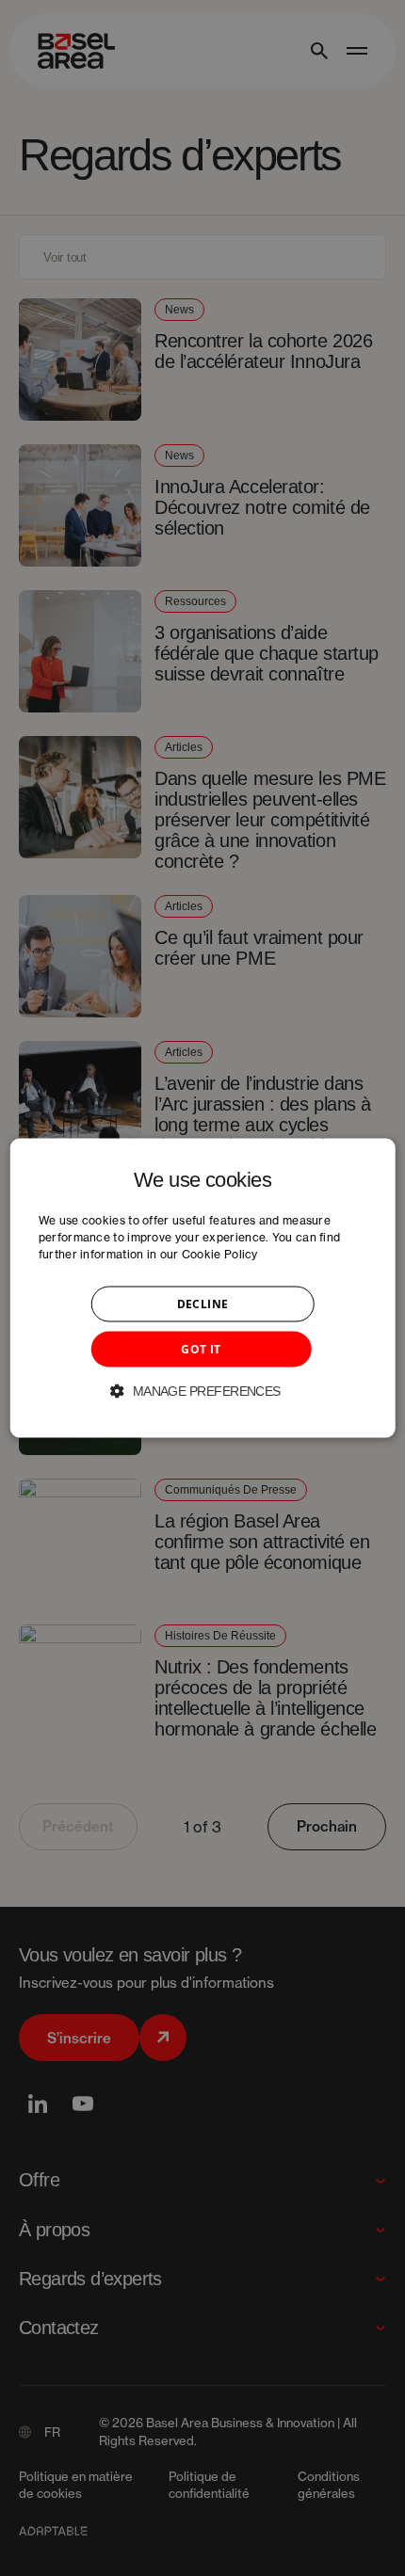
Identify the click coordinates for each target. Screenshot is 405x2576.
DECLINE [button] (203, 1304)
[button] (202, 1391)
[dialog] (203, 1288)
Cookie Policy (220, 1254)
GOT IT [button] (201, 1349)
